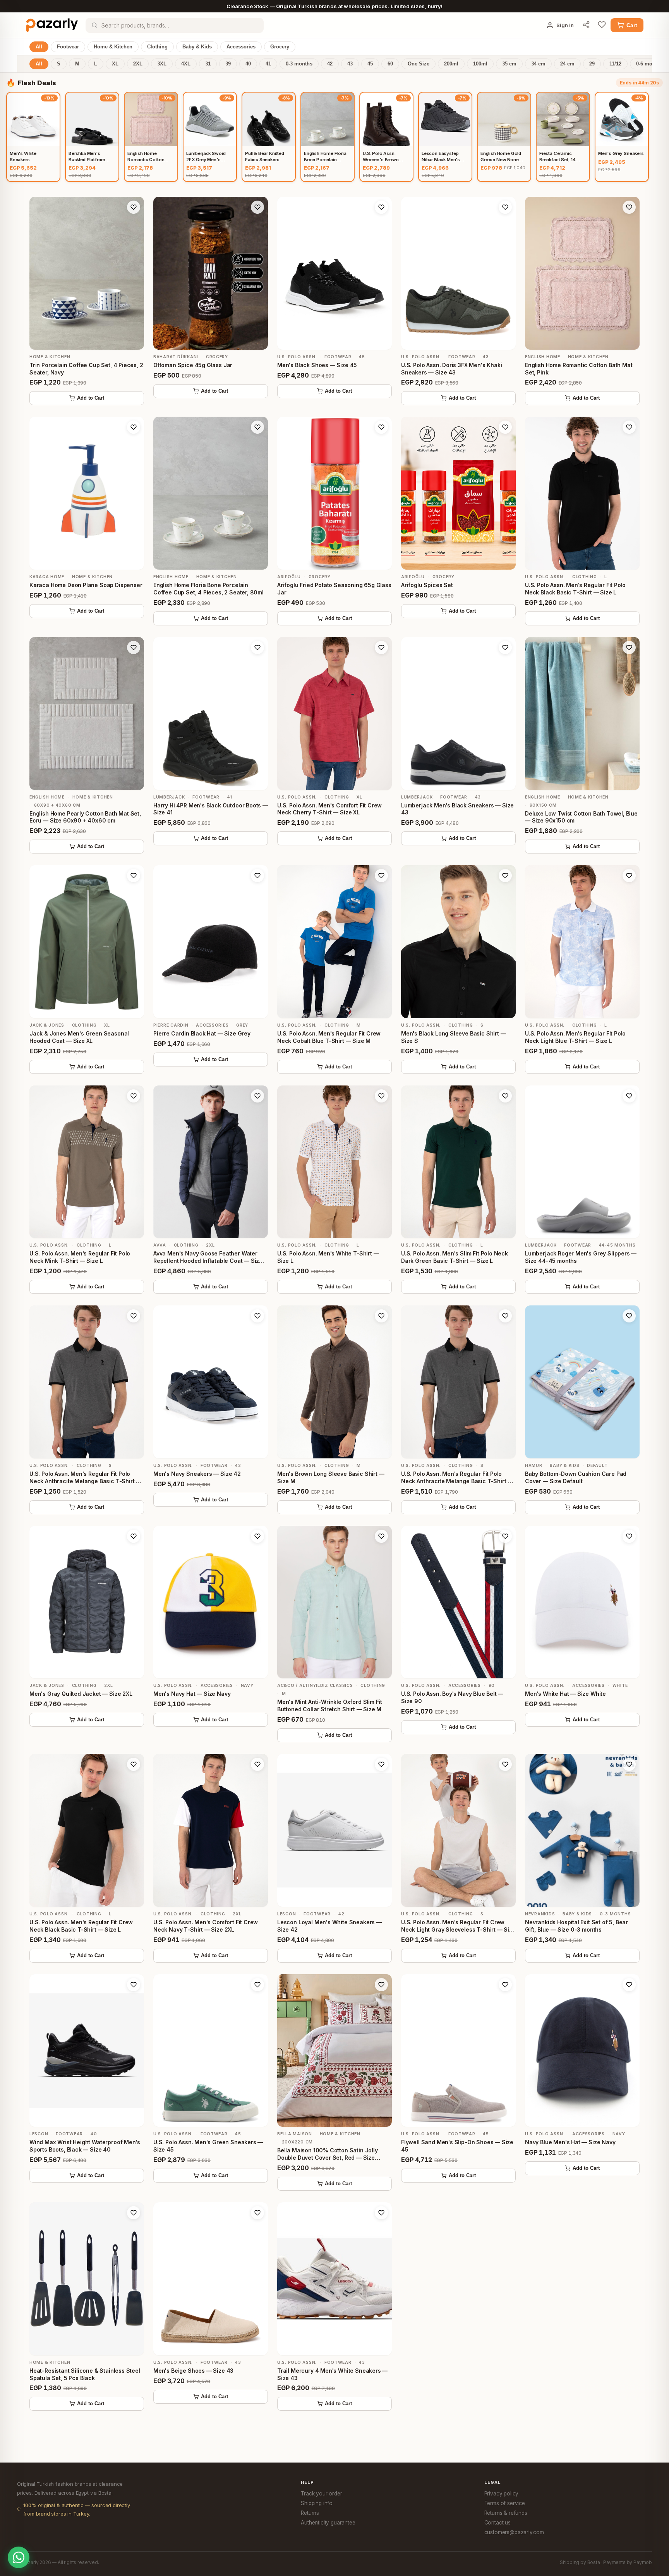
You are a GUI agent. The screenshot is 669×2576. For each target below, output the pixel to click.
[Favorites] (602, 25)
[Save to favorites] (134, 207)
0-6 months (649, 64)
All (39, 47)
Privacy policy (502, 2494)
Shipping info (317, 2503)
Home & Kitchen (113, 47)
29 (592, 64)
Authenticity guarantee (328, 2523)
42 (330, 64)
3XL (162, 64)
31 (208, 64)
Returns (310, 2513)
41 (268, 64)
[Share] (586, 25)
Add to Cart (91, 398)
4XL (186, 64)
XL (115, 64)
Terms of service (505, 2503)
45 (370, 64)
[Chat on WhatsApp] (19, 2557)
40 (248, 64)
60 (390, 64)
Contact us (497, 2523)
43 (350, 64)
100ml (480, 64)
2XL (138, 64)
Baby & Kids (197, 47)
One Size (419, 64)
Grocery (280, 47)
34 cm (538, 64)
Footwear (68, 47)
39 (228, 64)
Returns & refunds (506, 2513)
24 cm (567, 64)
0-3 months (299, 64)
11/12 (615, 64)
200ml (451, 64)
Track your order (321, 2494)
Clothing (157, 47)
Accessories (241, 47)
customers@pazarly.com (514, 2532)
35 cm (509, 64)
